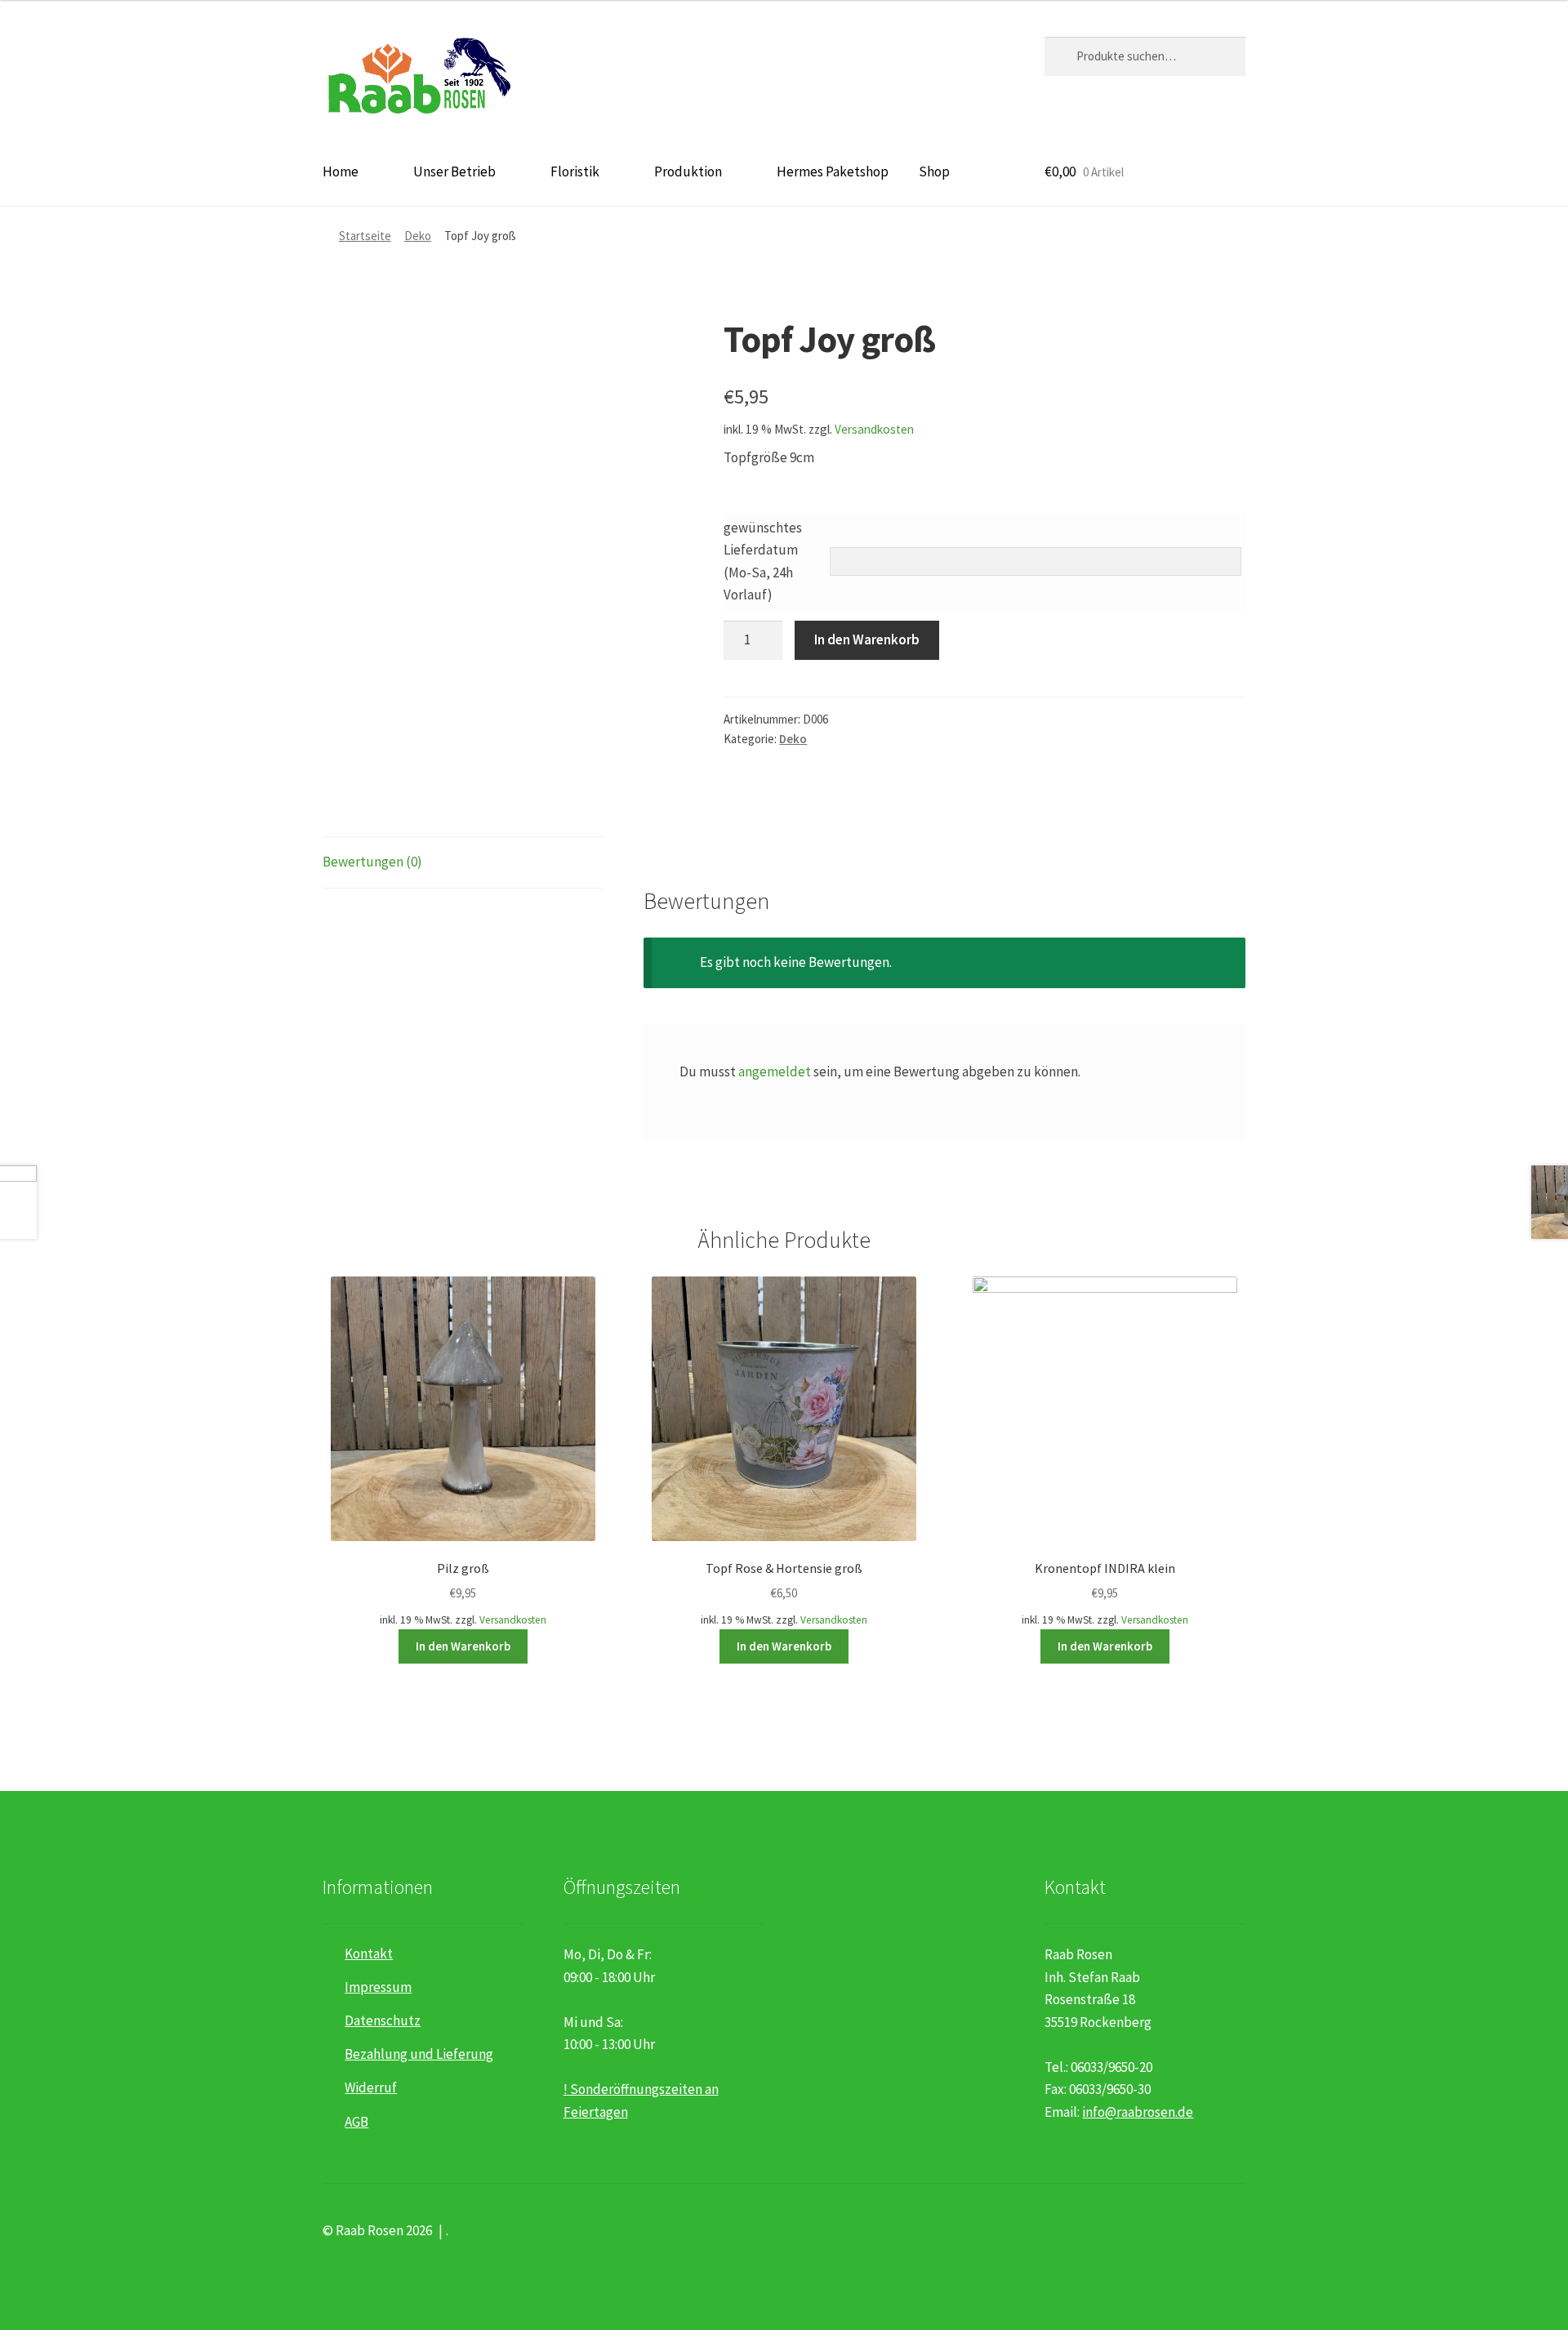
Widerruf (371, 2087)
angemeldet (775, 1071)
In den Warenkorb (867, 639)
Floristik (575, 172)
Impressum (378, 1987)
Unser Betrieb (454, 172)
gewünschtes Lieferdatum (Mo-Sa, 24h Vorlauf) (763, 561)
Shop (934, 172)
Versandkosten (874, 429)
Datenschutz (383, 2020)
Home (341, 172)
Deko (418, 236)
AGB (356, 2122)
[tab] (463, 863)
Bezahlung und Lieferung (419, 2054)
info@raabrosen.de (1138, 2112)
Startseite (365, 236)
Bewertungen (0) (372, 862)
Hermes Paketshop (833, 172)
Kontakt (369, 1954)
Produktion (688, 172)
